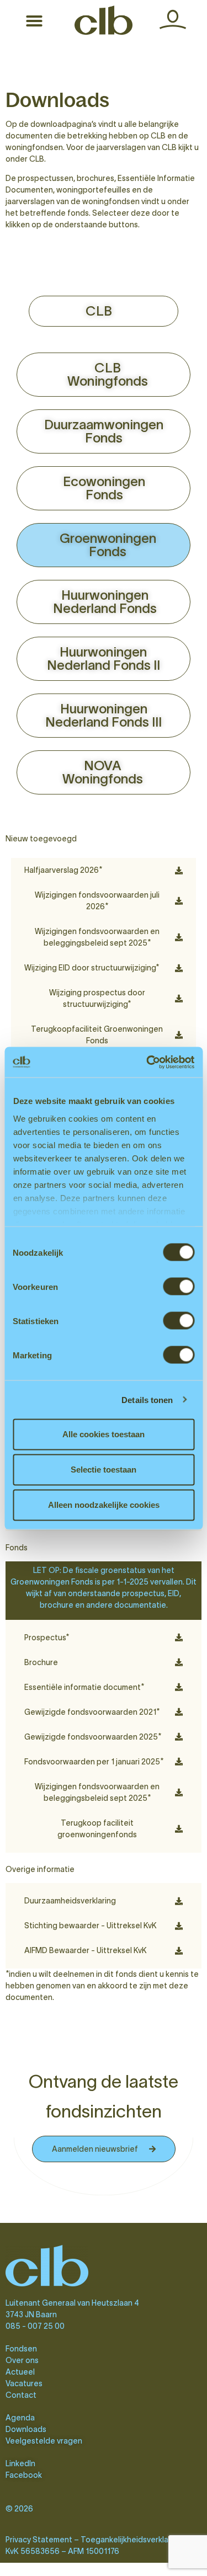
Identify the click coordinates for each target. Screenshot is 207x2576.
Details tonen (147, 1399)
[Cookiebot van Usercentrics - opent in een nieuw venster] (147, 1062)
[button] (34, 21)
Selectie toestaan (104, 1470)
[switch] (179, 1287)
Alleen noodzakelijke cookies (104, 1505)
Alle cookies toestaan (104, 1434)
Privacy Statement (39, 2540)
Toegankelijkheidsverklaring (131, 2540)
